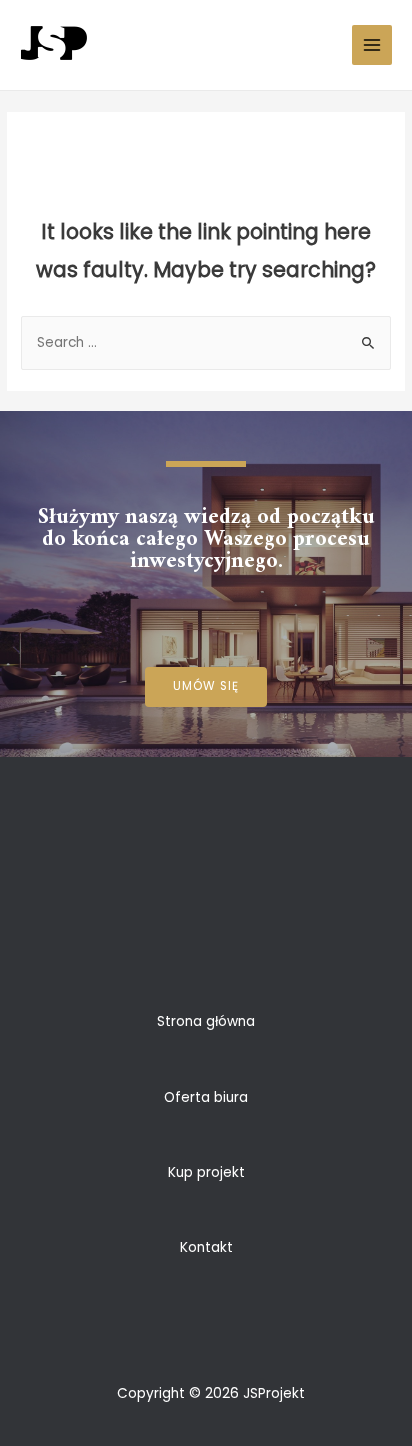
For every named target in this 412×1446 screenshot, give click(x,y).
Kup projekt (206, 1172)
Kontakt (206, 1247)
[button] (206, 687)
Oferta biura (206, 1097)
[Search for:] (206, 342)
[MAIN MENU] (372, 45)
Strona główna (206, 1021)
